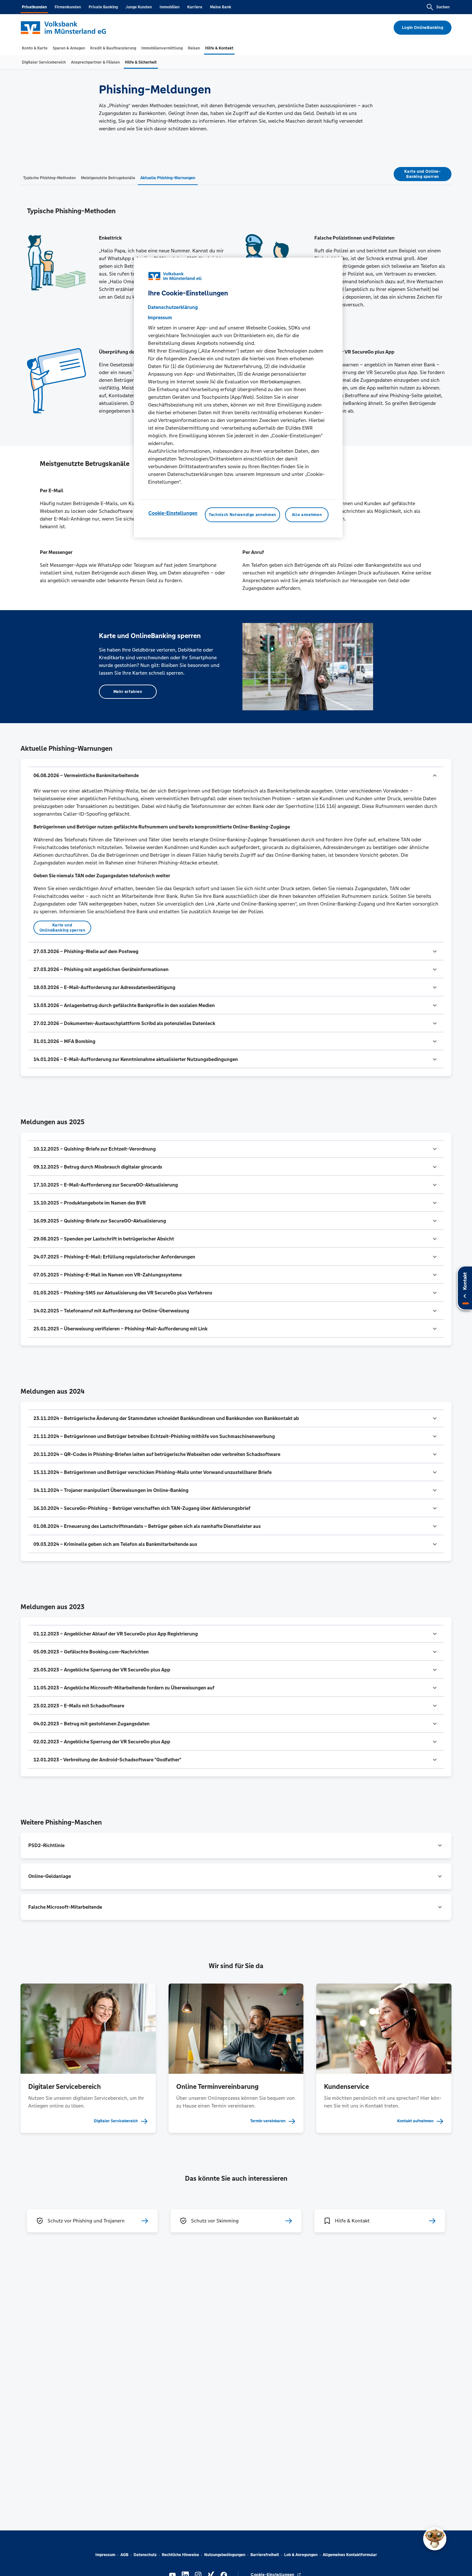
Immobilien (170, 7)
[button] (236, 775)
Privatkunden (34, 7)
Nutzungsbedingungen (225, 2555)
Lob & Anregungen (301, 2555)
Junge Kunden (139, 7)
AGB (124, 2555)
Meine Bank (221, 7)
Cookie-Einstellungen (173, 513)
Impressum (105, 2555)
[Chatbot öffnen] (435, 2539)
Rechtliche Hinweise (180, 2555)
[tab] (35, 48)
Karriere (195, 7)
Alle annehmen (307, 515)
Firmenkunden (68, 7)
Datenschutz (145, 2555)
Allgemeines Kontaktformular (350, 2555)
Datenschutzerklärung (173, 307)
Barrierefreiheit (265, 2555)
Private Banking (103, 7)
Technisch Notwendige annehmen (242, 515)
